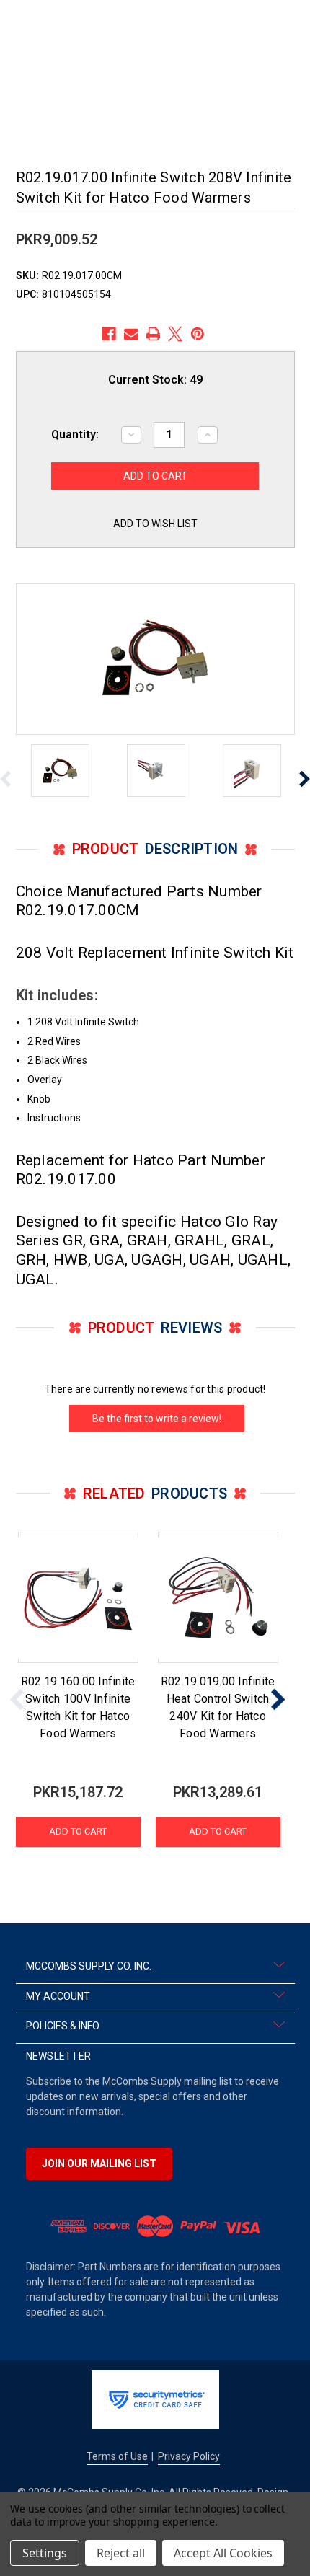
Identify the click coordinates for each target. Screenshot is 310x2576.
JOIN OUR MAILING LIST (99, 2163)
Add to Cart (78, 1831)
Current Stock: (155, 380)
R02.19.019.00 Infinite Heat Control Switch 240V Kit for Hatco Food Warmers (218, 1707)
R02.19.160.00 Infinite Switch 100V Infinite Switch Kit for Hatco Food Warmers (78, 1707)
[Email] (131, 334)
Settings (45, 2553)
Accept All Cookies (223, 2553)
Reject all (121, 2553)
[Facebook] (109, 334)
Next (278, 1699)
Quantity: (75, 435)
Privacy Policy (189, 2456)
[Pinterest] (198, 334)
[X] (175, 334)
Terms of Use (117, 2456)
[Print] (154, 334)
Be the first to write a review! (157, 1419)
